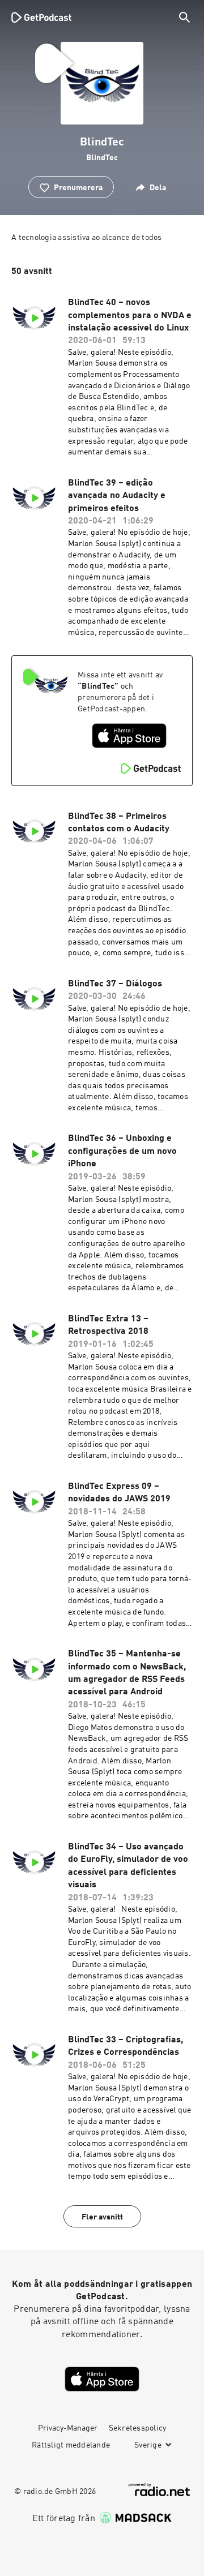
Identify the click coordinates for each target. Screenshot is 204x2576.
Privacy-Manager (68, 2428)
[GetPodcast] (41, 17)
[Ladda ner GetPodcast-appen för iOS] (129, 736)
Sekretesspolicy (138, 2428)
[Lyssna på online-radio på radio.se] (159, 2490)
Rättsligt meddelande (71, 2445)
